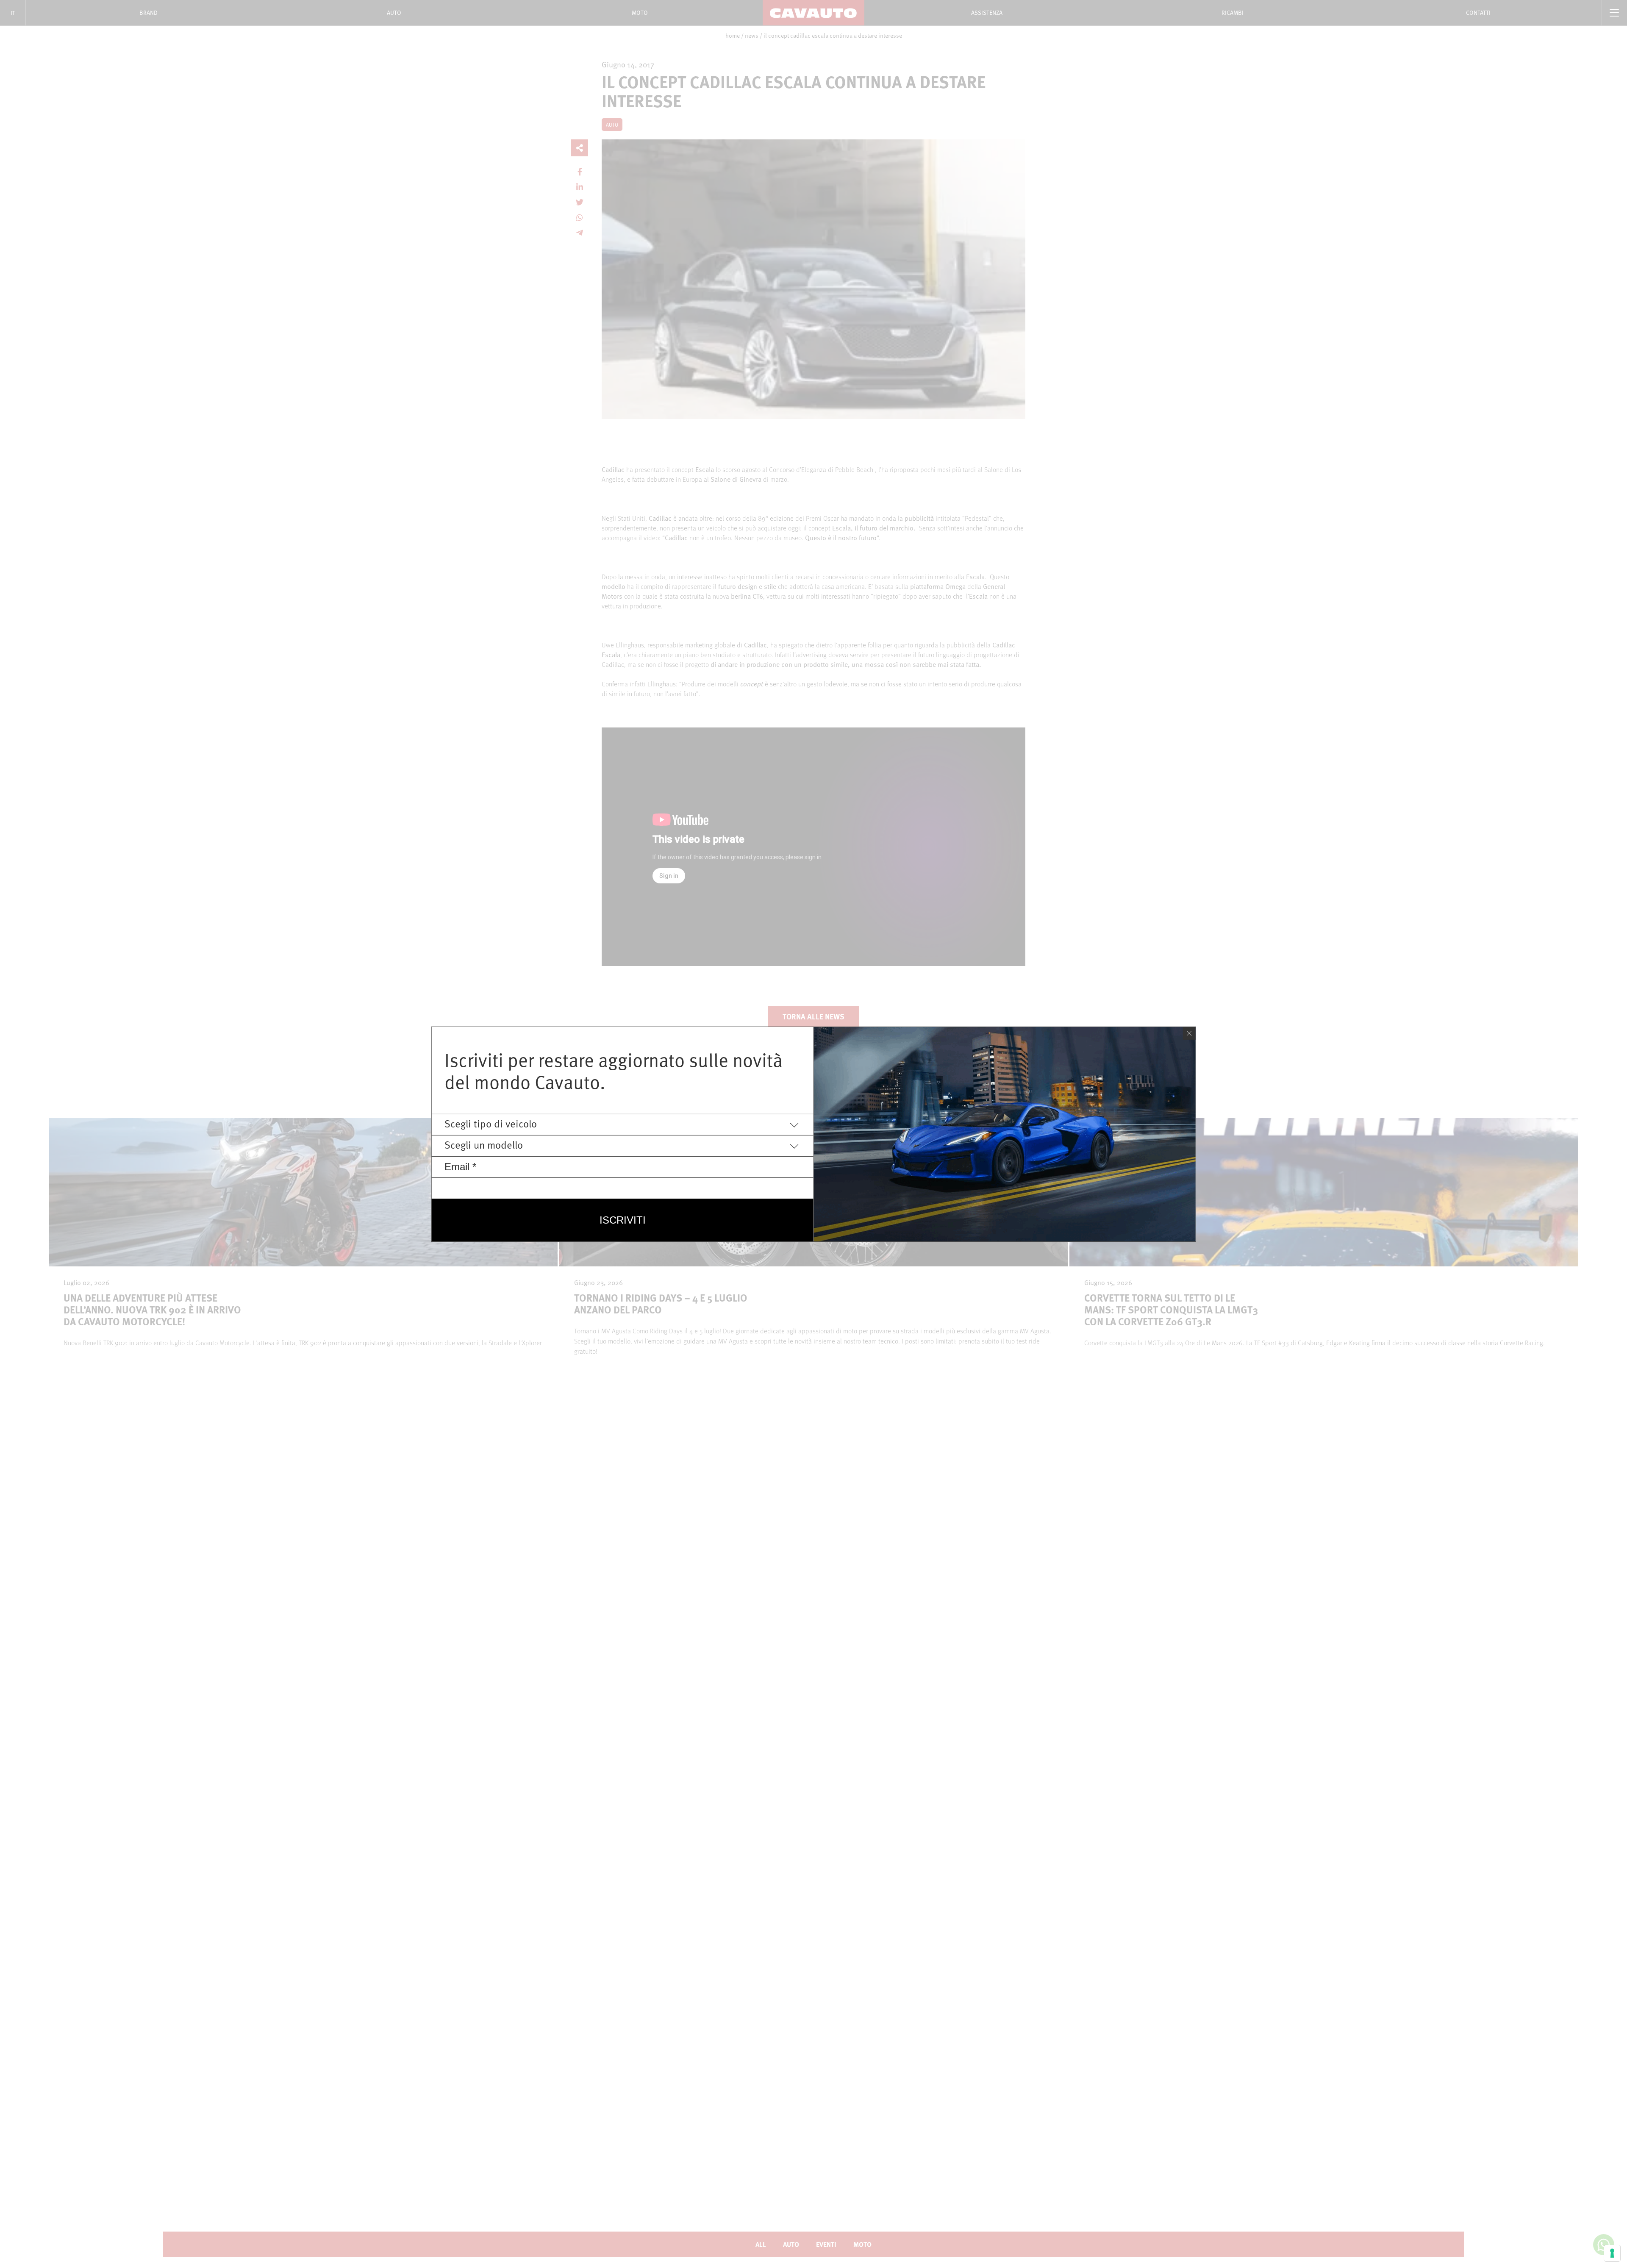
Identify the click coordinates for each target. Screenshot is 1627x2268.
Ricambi (1233, 12)
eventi (826, 2244)
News (752, 36)
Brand (149, 12)
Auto (394, 12)
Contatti (1478, 12)
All (761, 2244)
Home (733, 36)
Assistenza (987, 12)
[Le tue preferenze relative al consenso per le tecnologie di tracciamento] (1612, 2253)
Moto (640, 12)
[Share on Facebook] (580, 172)
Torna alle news (813, 1016)
